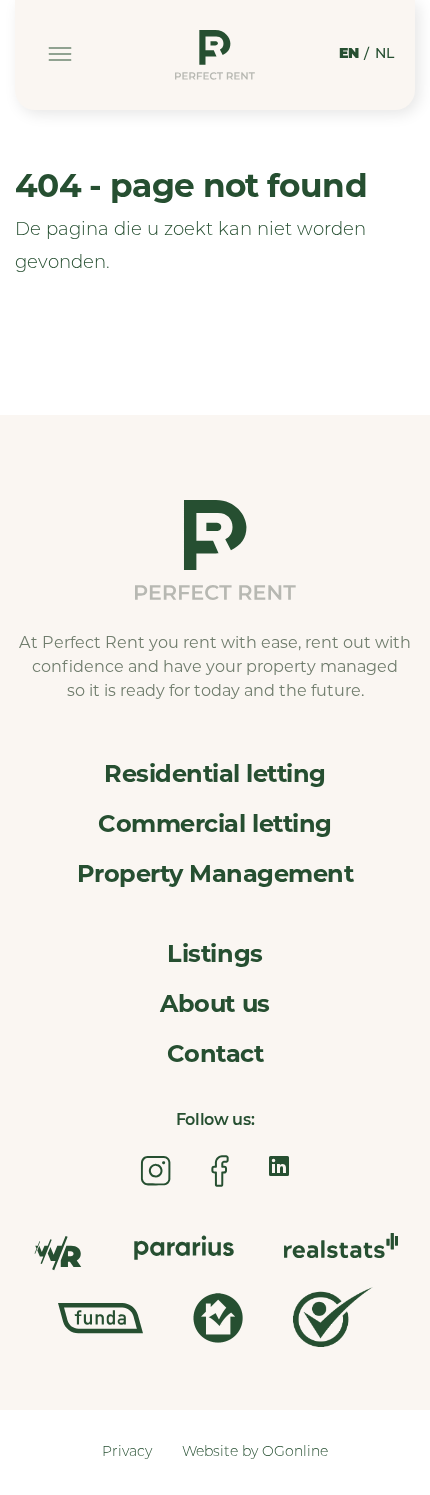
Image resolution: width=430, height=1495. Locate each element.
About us (214, 1003)
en (349, 54)
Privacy (127, 1452)
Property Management (215, 873)
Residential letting (215, 773)
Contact (215, 1053)
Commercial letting (214, 823)
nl (385, 54)
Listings (214, 953)
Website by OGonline (255, 1452)
